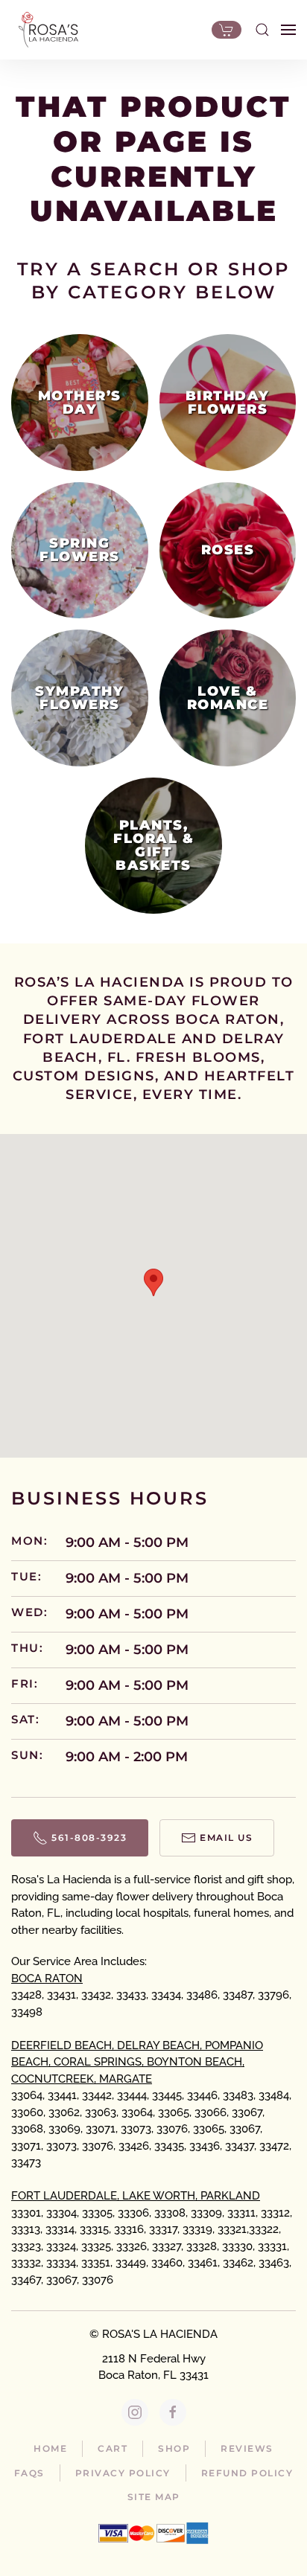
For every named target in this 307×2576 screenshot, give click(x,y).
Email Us (226, 1838)
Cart (113, 2448)
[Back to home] (45, 30)
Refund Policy (247, 2473)
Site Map (154, 2497)
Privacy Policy (123, 2473)
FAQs (29, 2473)
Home (50, 2448)
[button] (262, 30)
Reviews (247, 2448)
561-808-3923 (89, 1838)
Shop (174, 2448)
